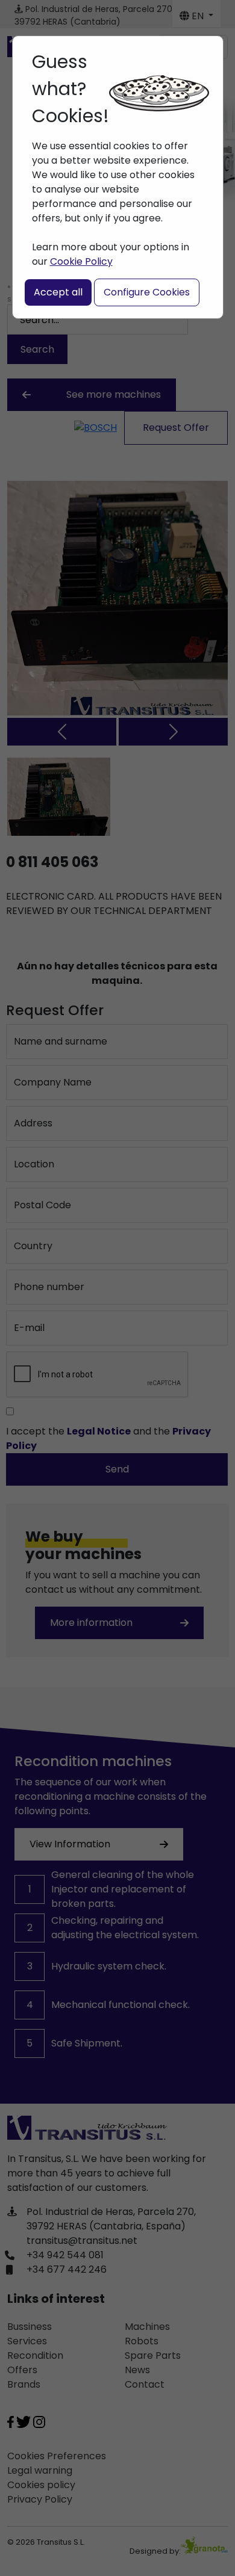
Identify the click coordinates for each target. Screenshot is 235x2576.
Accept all (58, 292)
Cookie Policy (81, 261)
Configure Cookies (147, 292)
